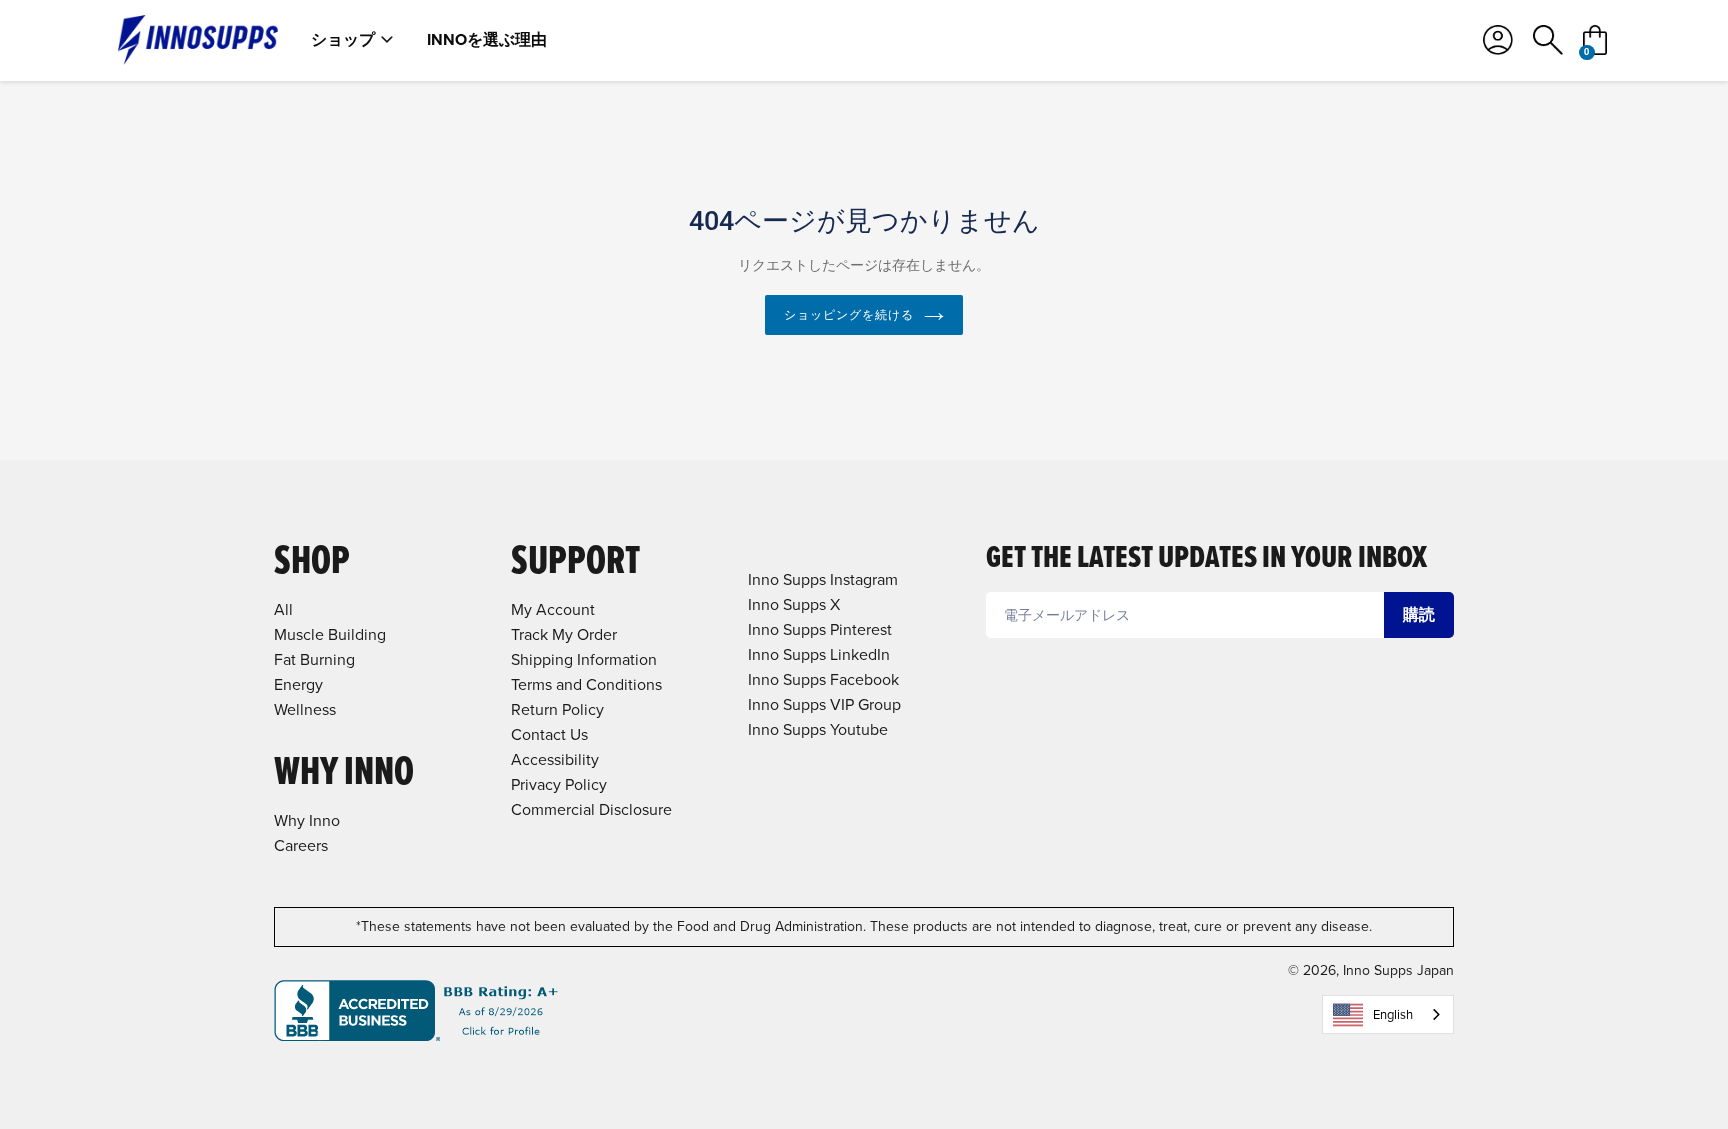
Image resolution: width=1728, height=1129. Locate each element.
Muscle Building (330, 634)
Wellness (305, 709)
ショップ (343, 40)
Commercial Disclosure (591, 809)
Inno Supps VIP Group (824, 704)
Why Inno (307, 820)
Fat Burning (314, 659)
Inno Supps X (794, 604)
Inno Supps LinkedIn (819, 654)
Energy (298, 684)
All (283, 609)
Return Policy (557, 709)
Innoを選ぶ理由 (487, 40)
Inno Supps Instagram (823, 579)
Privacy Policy (559, 784)
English (1393, 1014)
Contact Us (549, 734)
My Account (553, 609)
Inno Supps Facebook (823, 679)
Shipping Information (584, 659)
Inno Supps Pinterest (820, 629)
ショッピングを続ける (849, 315)
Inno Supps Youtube (818, 729)
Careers (301, 845)
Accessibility (555, 759)
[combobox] (1388, 1014)
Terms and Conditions (586, 684)
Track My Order (564, 634)
